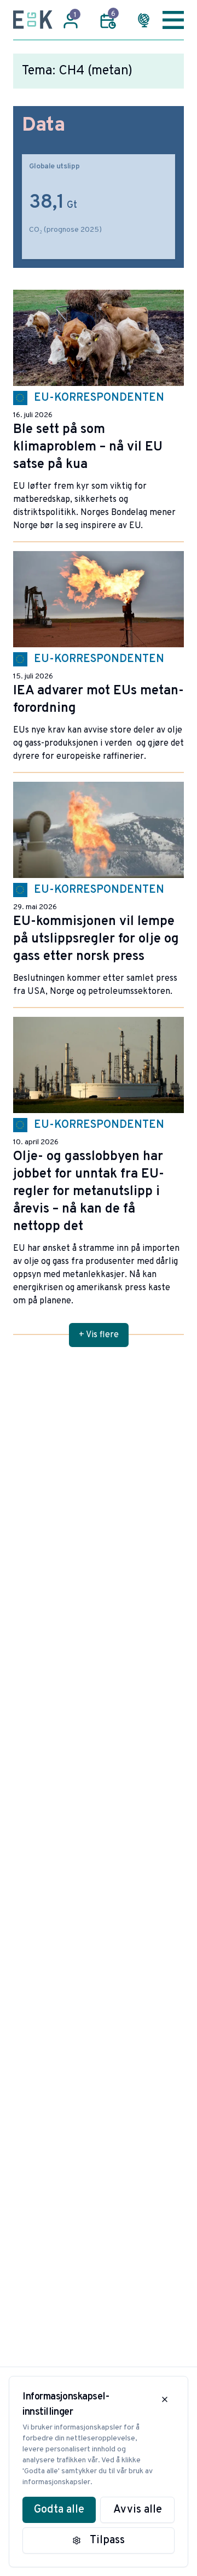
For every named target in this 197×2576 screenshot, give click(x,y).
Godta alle (59, 2510)
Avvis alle (138, 2510)
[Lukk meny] (173, 20)
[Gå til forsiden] (33, 20)
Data (44, 126)
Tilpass (107, 2540)
